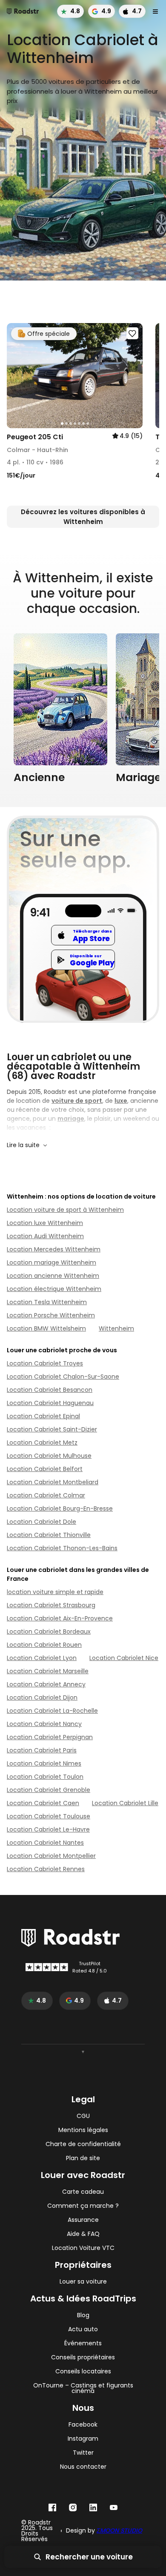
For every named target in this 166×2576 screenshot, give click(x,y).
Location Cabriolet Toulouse (49, 1816)
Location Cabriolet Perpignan (50, 1737)
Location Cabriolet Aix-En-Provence (60, 1618)
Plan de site (83, 2158)
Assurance (83, 2220)
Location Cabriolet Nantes (45, 1843)
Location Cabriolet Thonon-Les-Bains (62, 1548)
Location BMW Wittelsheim (46, 1328)
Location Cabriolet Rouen (44, 1645)
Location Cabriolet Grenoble (49, 1790)
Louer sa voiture (83, 2282)
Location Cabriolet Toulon (45, 1777)
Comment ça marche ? (83, 2206)
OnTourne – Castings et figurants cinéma (83, 2388)
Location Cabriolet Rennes (46, 1869)
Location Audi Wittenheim (45, 1236)
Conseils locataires (83, 2371)
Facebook (83, 2425)
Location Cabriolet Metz (42, 1443)
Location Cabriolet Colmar (46, 1495)
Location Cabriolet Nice (124, 1658)
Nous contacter (83, 2467)
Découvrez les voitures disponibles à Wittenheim (83, 517)
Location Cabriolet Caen (43, 1803)
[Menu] (155, 11)
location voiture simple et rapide (55, 1592)
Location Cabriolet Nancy (44, 1724)
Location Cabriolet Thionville (49, 1535)
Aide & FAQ (83, 2234)
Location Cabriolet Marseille (48, 1671)
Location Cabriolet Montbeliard (53, 1482)
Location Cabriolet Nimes (44, 1763)
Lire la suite (23, 1145)
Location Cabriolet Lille (125, 1803)
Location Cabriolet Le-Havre (48, 1829)
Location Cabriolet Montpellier (51, 1856)
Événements (83, 2343)
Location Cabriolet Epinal (43, 1416)
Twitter (83, 2453)
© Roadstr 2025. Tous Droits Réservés (37, 2531)
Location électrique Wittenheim (54, 1289)
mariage (71, 1119)
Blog (83, 2315)
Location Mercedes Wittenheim (54, 1249)
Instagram (83, 2439)
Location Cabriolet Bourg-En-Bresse (60, 1508)
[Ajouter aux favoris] (132, 333)
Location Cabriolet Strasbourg (51, 1605)
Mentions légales (83, 2130)
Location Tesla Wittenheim (47, 1302)
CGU (83, 2116)
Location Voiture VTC (83, 2248)
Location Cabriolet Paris (42, 1750)
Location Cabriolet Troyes (45, 1363)
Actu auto (83, 2329)
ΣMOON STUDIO (119, 2530)
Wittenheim (116, 1328)
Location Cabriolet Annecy (46, 1684)
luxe (121, 1101)
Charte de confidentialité (83, 2144)
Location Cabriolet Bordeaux (49, 1631)
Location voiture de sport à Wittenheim (65, 1210)
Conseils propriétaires (83, 2357)
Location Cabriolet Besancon (50, 1390)
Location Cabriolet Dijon (42, 1697)
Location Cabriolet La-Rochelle (52, 1711)
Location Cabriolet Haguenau (50, 1403)
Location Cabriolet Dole (41, 1522)
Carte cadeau (83, 2192)
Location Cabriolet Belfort (45, 1469)
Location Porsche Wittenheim (51, 1315)
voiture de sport (77, 1101)
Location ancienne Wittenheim (53, 1276)
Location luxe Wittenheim (45, 1223)
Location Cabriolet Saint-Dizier (52, 1429)
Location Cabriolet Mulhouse (49, 1456)
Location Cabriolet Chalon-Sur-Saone (63, 1377)
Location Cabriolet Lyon (42, 1658)
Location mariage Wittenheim (52, 1262)
